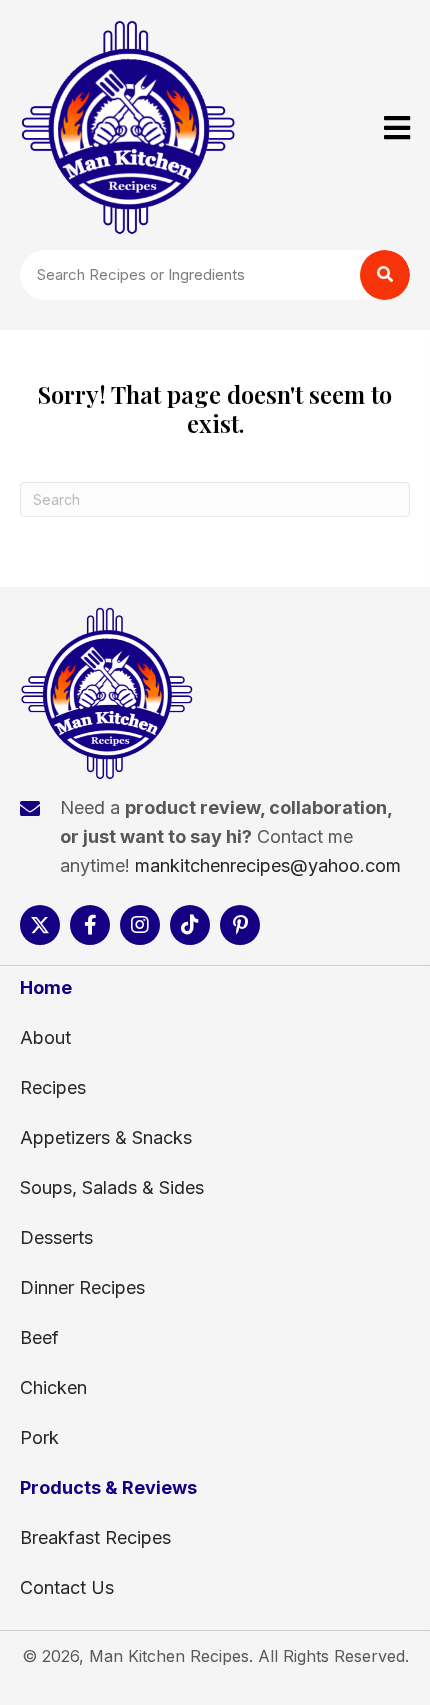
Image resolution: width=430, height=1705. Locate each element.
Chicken (53, 1387)
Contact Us (67, 1587)
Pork (39, 1437)
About (45, 1037)
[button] (40, 925)
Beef (39, 1337)
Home (46, 987)
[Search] (385, 275)
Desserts (56, 1237)
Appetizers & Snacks (106, 1137)
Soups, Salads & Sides (112, 1187)
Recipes (53, 1087)
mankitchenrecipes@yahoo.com (268, 865)
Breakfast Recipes (95, 1537)
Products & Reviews (108, 1487)
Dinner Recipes (82, 1287)
